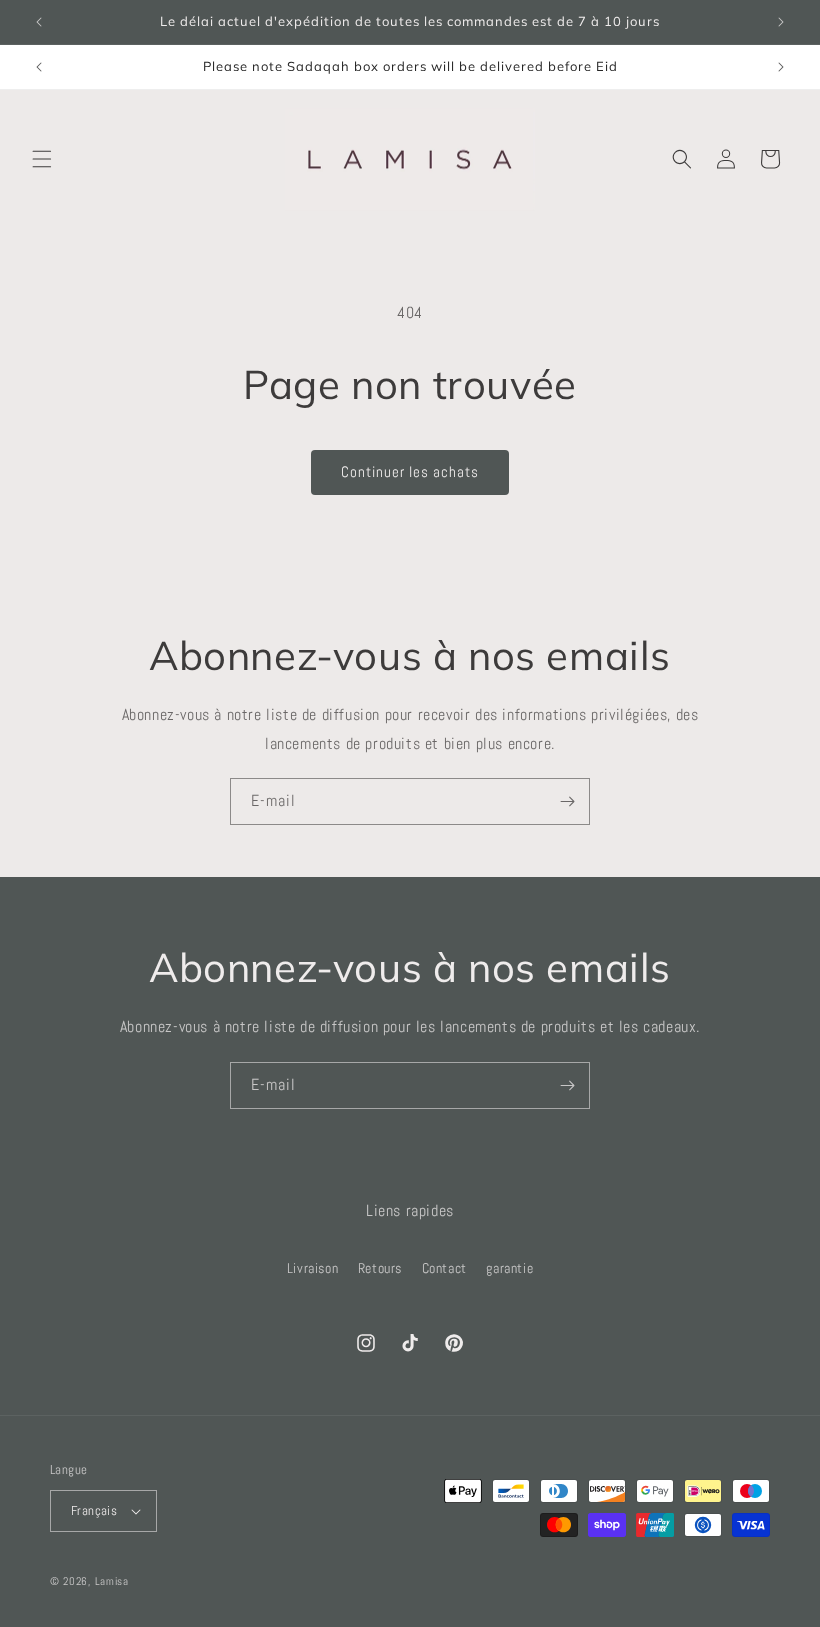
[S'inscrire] (567, 801)
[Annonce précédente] (39, 22)
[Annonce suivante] (781, 22)
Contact (444, 1268)
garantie (509, 1268)
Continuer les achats (410, 471)
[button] (42, 159)
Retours (380, 1268)
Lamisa (112, 1581)
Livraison (312, 1268)
